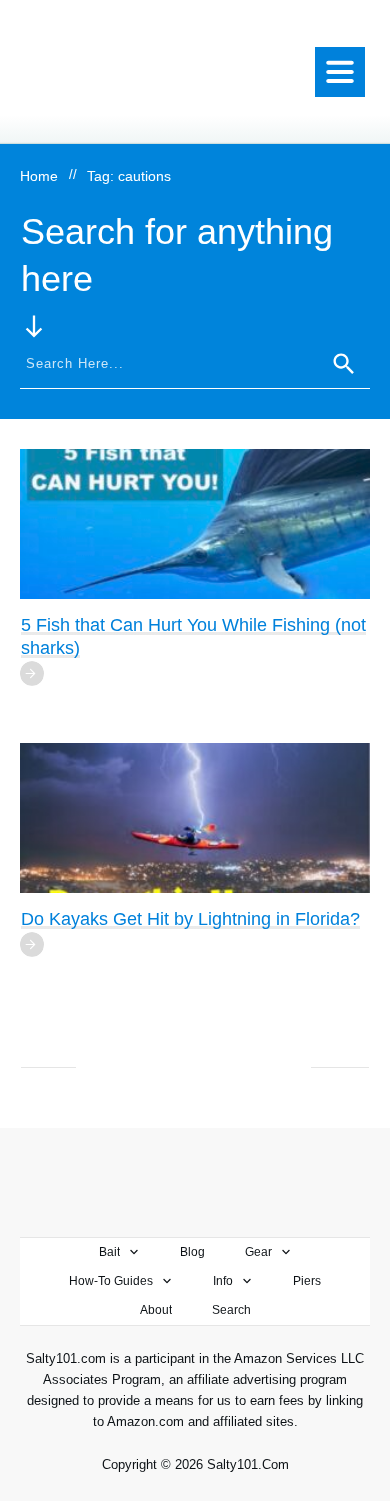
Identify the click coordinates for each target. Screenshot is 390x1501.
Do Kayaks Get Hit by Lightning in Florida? (190, 919)
